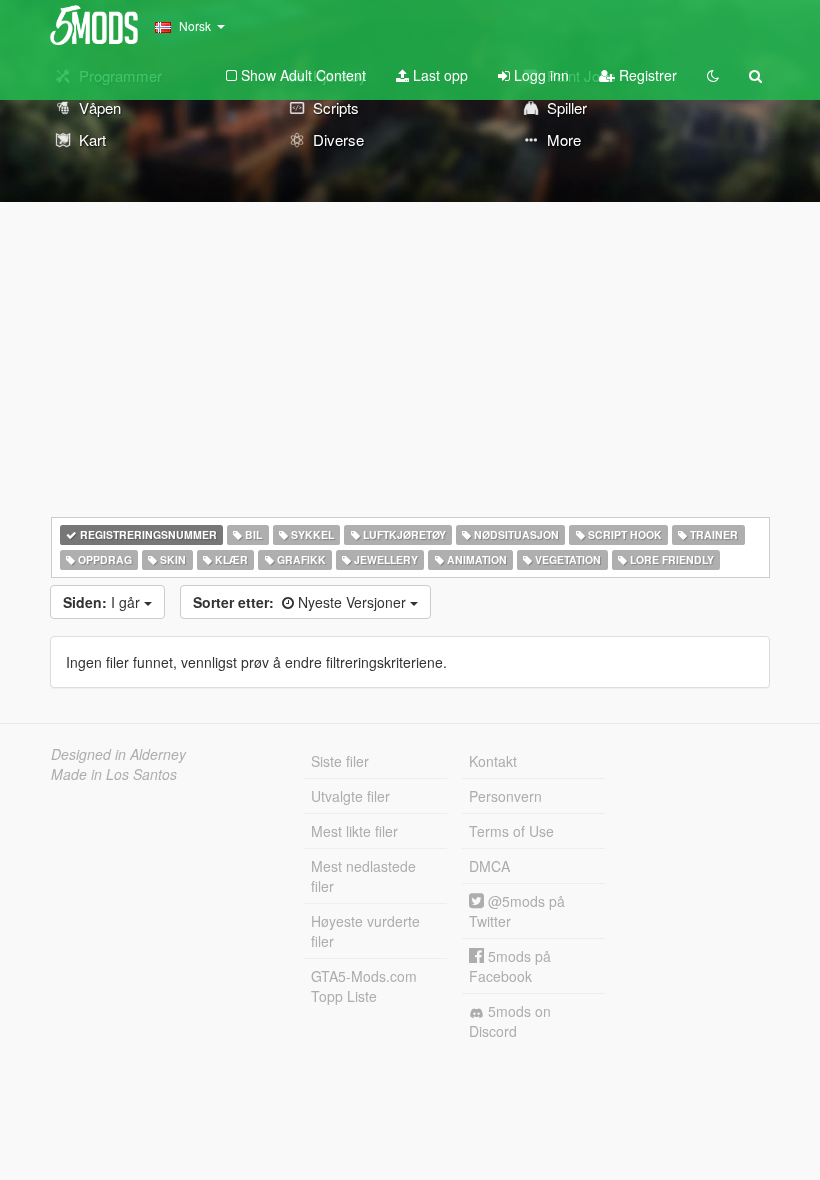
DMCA (489, 866)
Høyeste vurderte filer (365, 931)
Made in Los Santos (114, 774)
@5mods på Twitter (517, 911)
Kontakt (493, 761)
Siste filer (340, 761)
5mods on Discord (510, 1021)
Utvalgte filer (350, 796)
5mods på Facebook (510, 966)
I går (103, 602)
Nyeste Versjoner (301, 602)
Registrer (646, 75)
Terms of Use (511, 831)
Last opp (438, 75)
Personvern (505, 796)
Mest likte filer (354, 831)
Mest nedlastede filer (363, 876)
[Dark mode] (713, 75)
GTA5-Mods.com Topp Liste (364, 986)
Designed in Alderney (118, 754)
